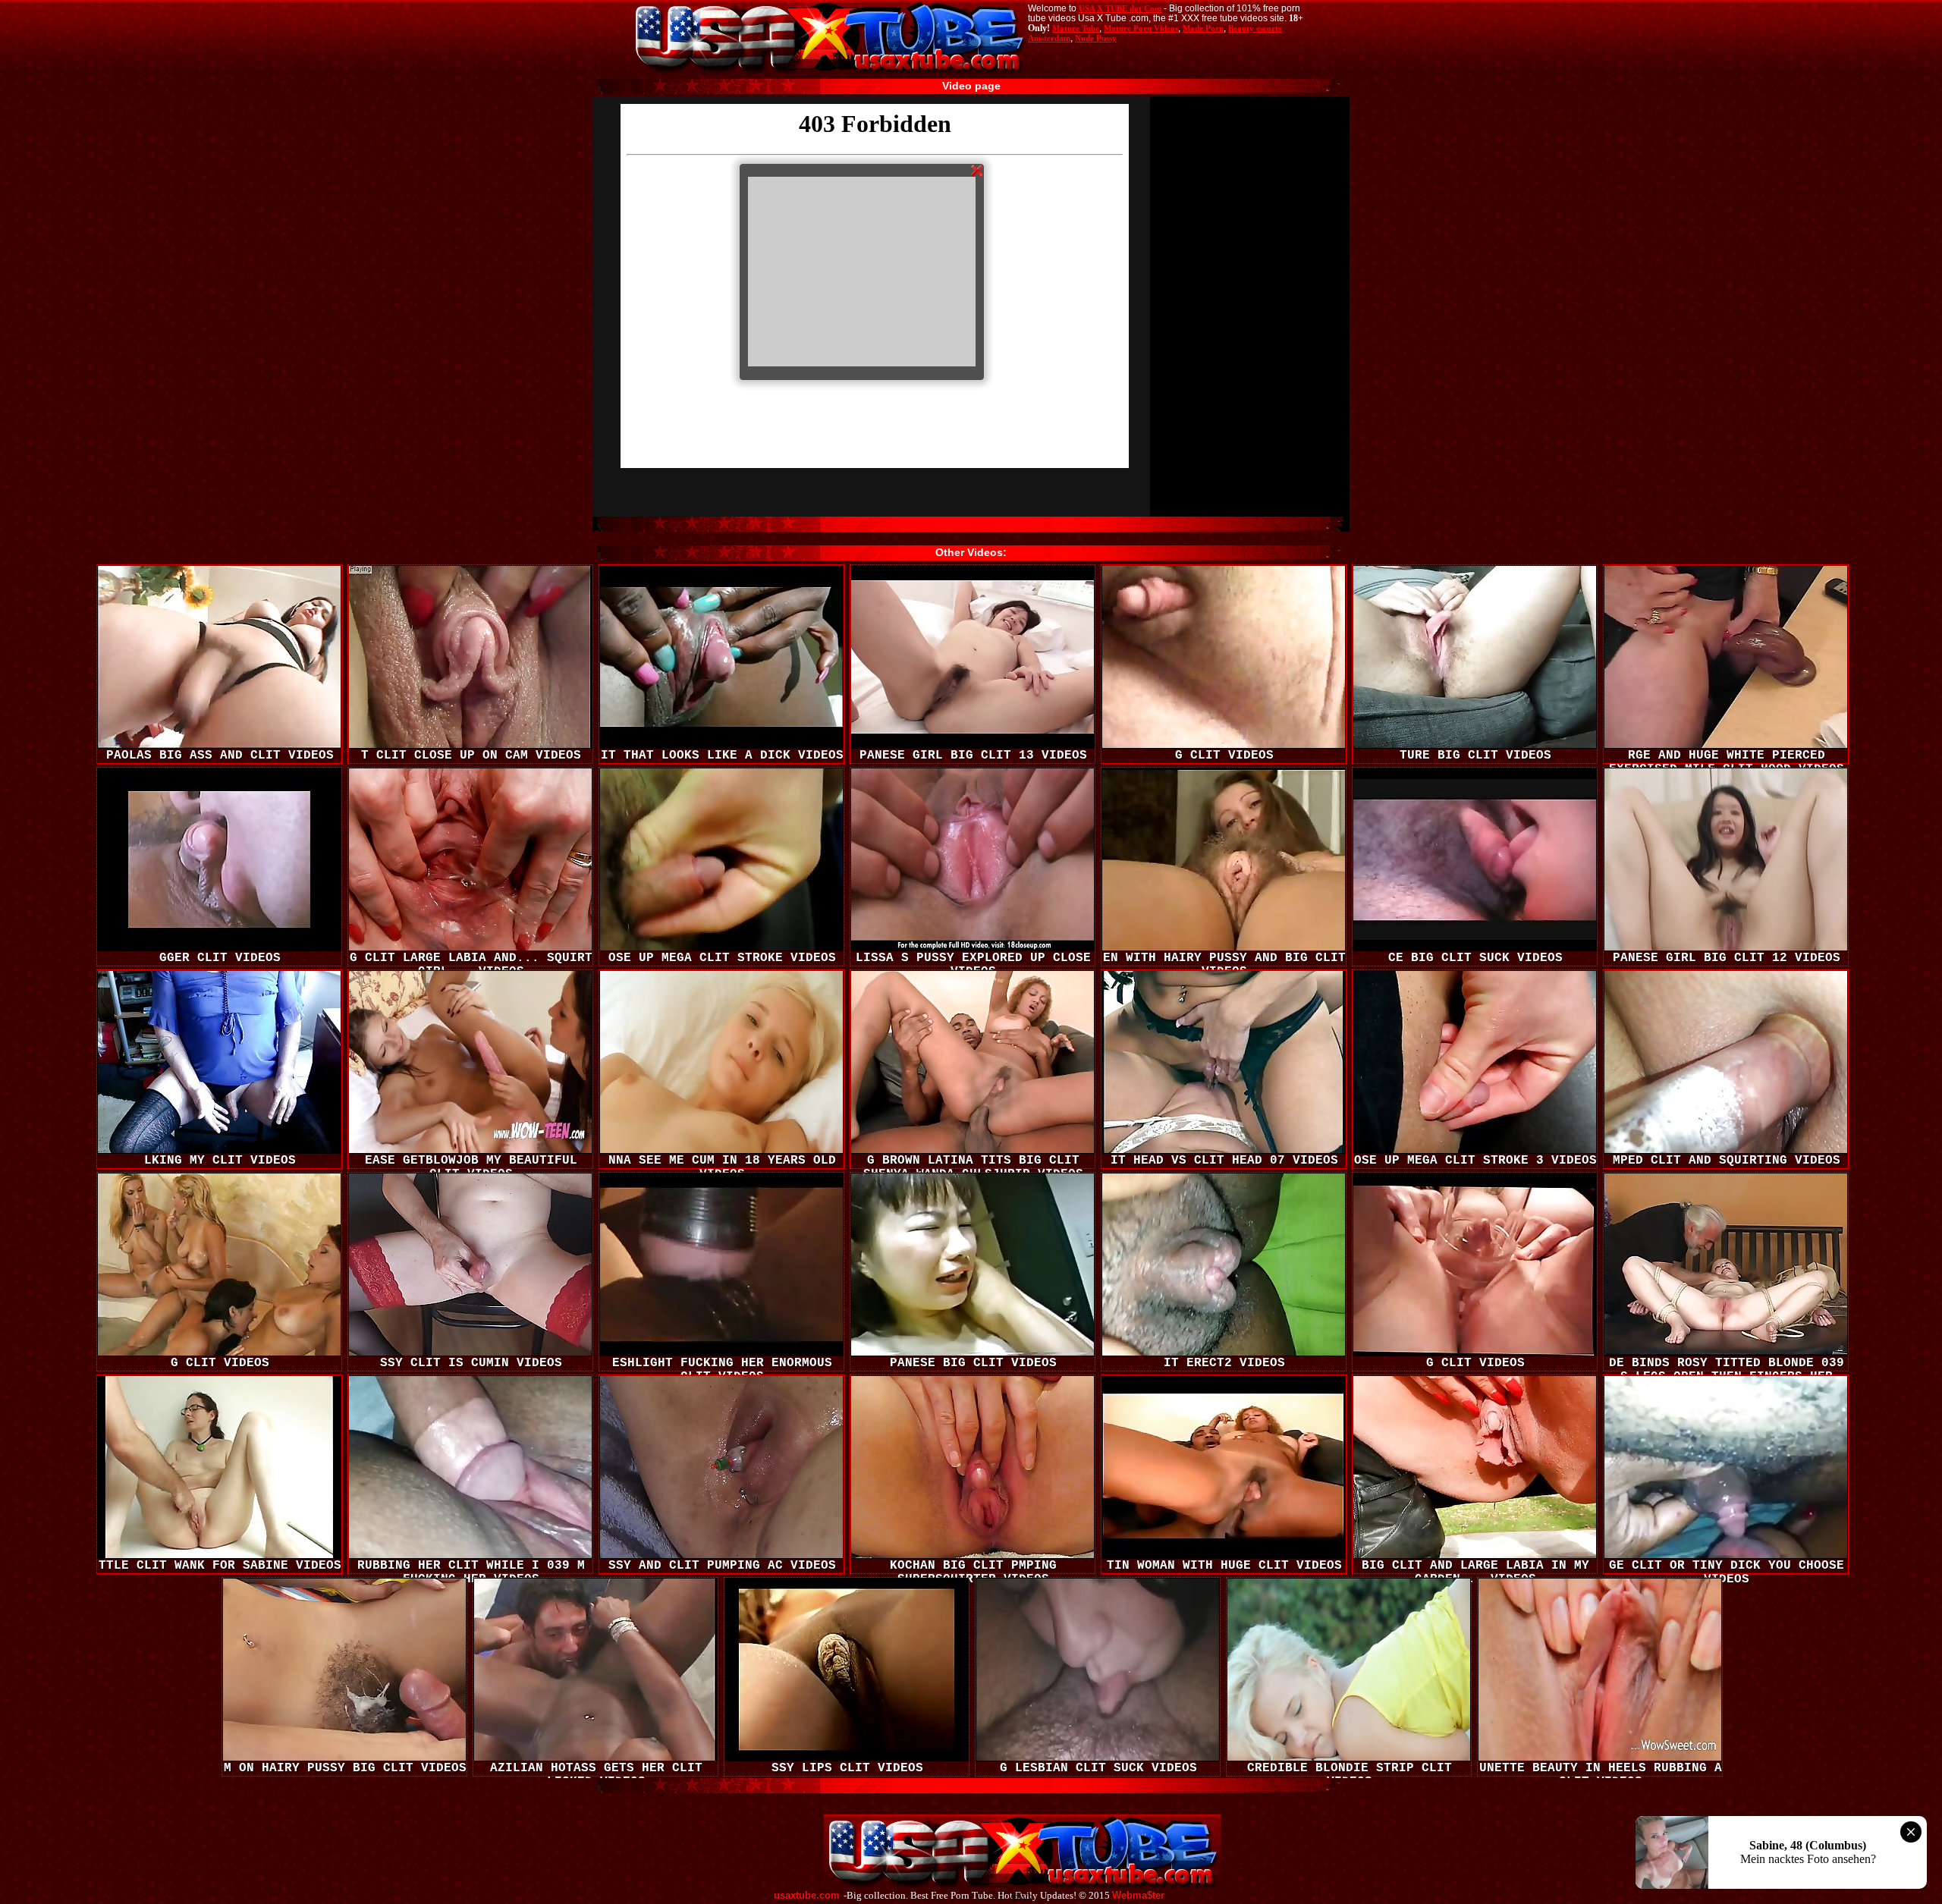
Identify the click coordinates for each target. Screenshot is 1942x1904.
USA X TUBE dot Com (1120, 8)
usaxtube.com (807, 1896)
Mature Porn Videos (1141, 28)
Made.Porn (1203, 28)
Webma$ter (1138, 1896)
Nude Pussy (1096, 38)
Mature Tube (1076, 28)
